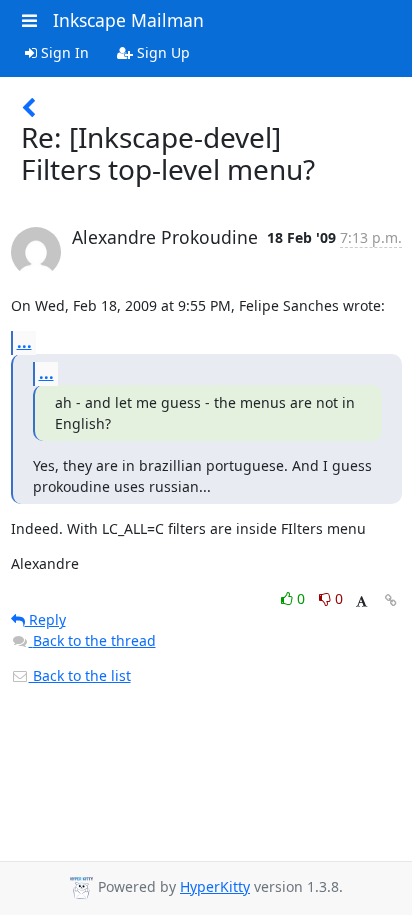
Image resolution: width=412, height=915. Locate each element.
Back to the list (80, 675)
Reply (45, 619)
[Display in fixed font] (361, 601)
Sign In (63, 52)
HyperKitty (215, 886)
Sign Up (161, 52)
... (24, 342)
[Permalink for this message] (391, 600)
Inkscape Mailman (128, 20)
